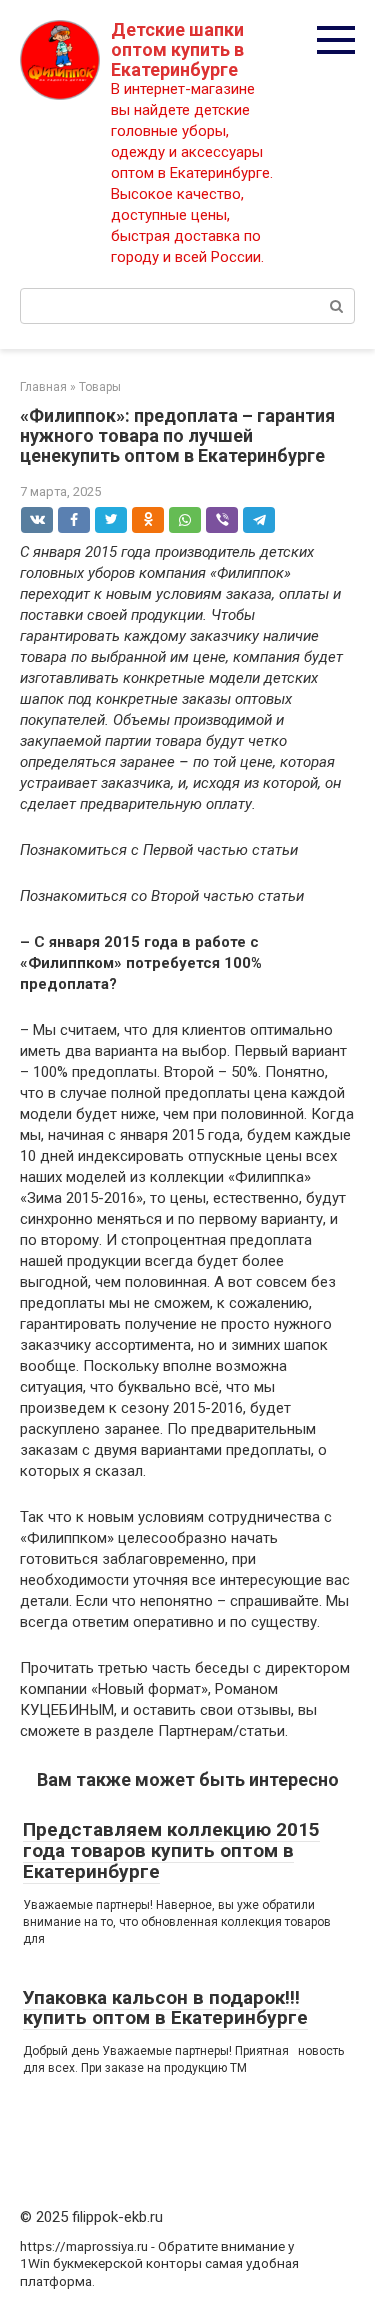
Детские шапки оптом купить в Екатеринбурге (177, 49)
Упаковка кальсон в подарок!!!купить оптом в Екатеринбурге (165, 2008)
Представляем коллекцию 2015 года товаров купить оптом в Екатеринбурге (171, 1850)
